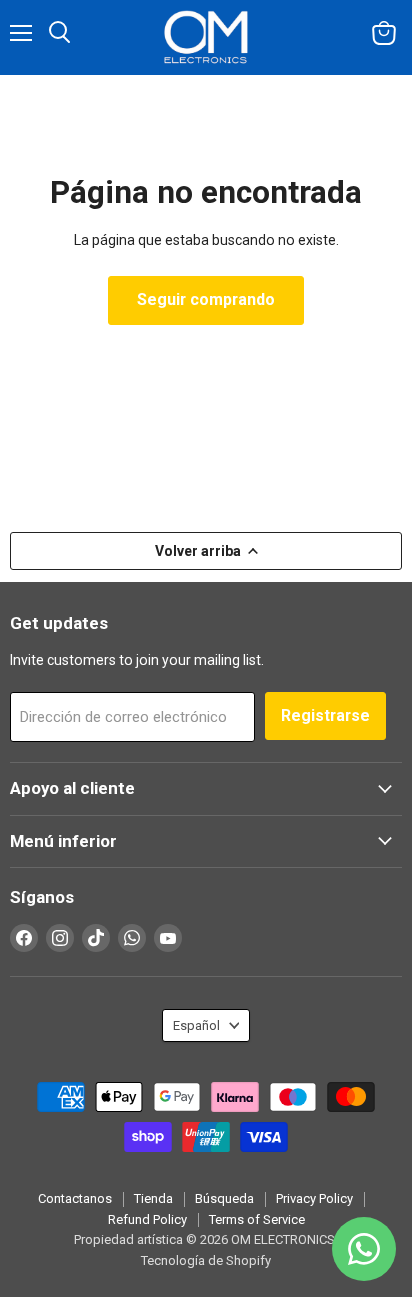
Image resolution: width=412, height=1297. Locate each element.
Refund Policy (147, 1219)
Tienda (153, 1198)
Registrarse (325, 715)
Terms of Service (257, 1219)
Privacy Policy (314, 1198)
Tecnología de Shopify (206, 1260)
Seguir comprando (206, 299)
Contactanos (75, 1198)
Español (196, 1025)
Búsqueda (224, 1198)
